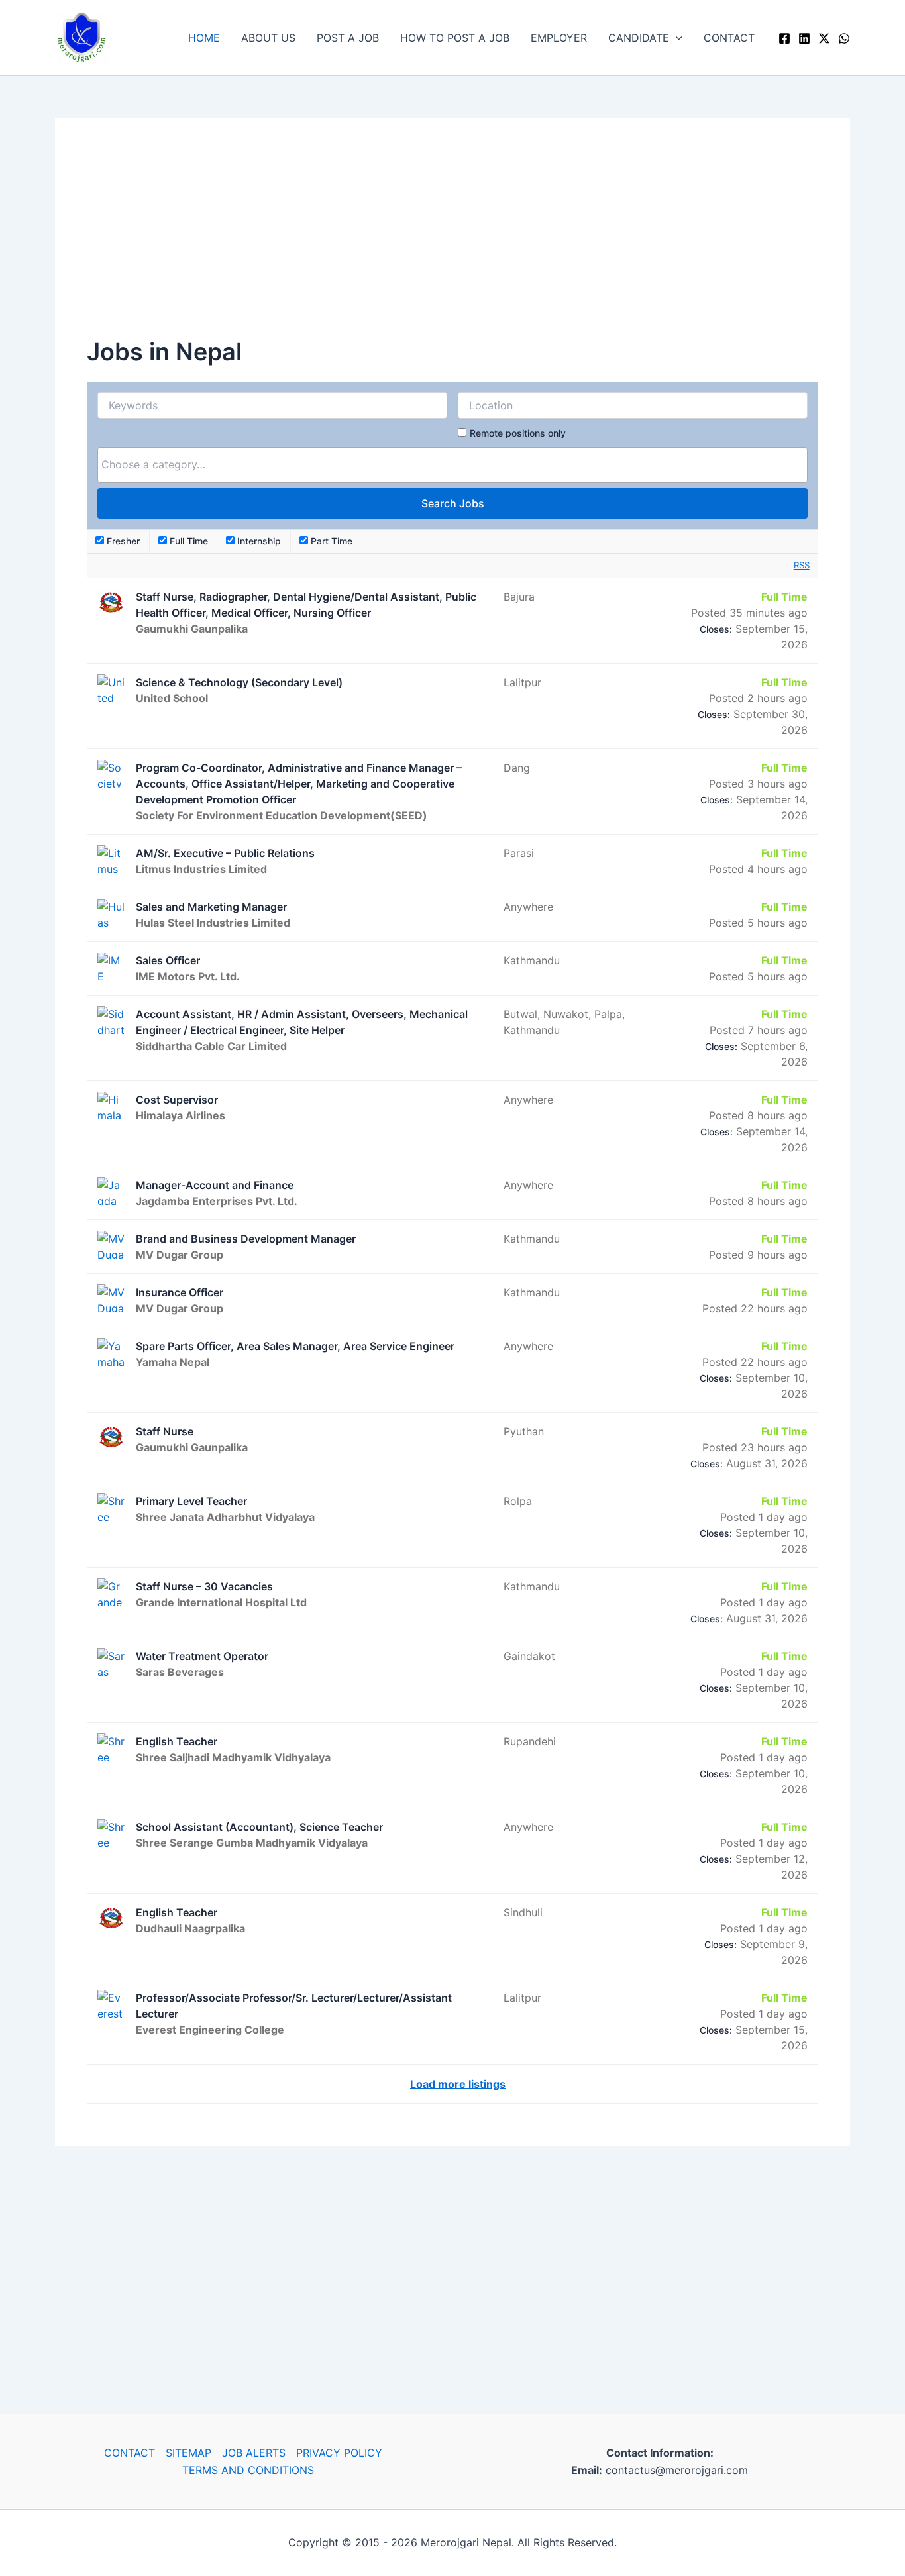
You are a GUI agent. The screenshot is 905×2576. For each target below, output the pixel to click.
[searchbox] (452, 464)
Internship (258, 541)
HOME (204, 38)
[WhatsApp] (844, 38)
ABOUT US (268, 38)
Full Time (187, 541)
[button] (676, 38)
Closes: (716, 629)
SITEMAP (188, 2453)
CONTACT (729, 38)
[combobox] (452, 465)
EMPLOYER (559, 38)
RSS (802, 565)
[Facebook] (784, 38)
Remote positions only (518, 433)
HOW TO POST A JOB (455, 38)
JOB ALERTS (254, 2453)
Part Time (330, 541)
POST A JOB (348, 38)
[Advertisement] (452, 242)
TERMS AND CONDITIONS (248, 2470)
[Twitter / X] (824, 38)
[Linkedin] (804, 38)
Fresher (122, 541)
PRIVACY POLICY (339, 2453)
